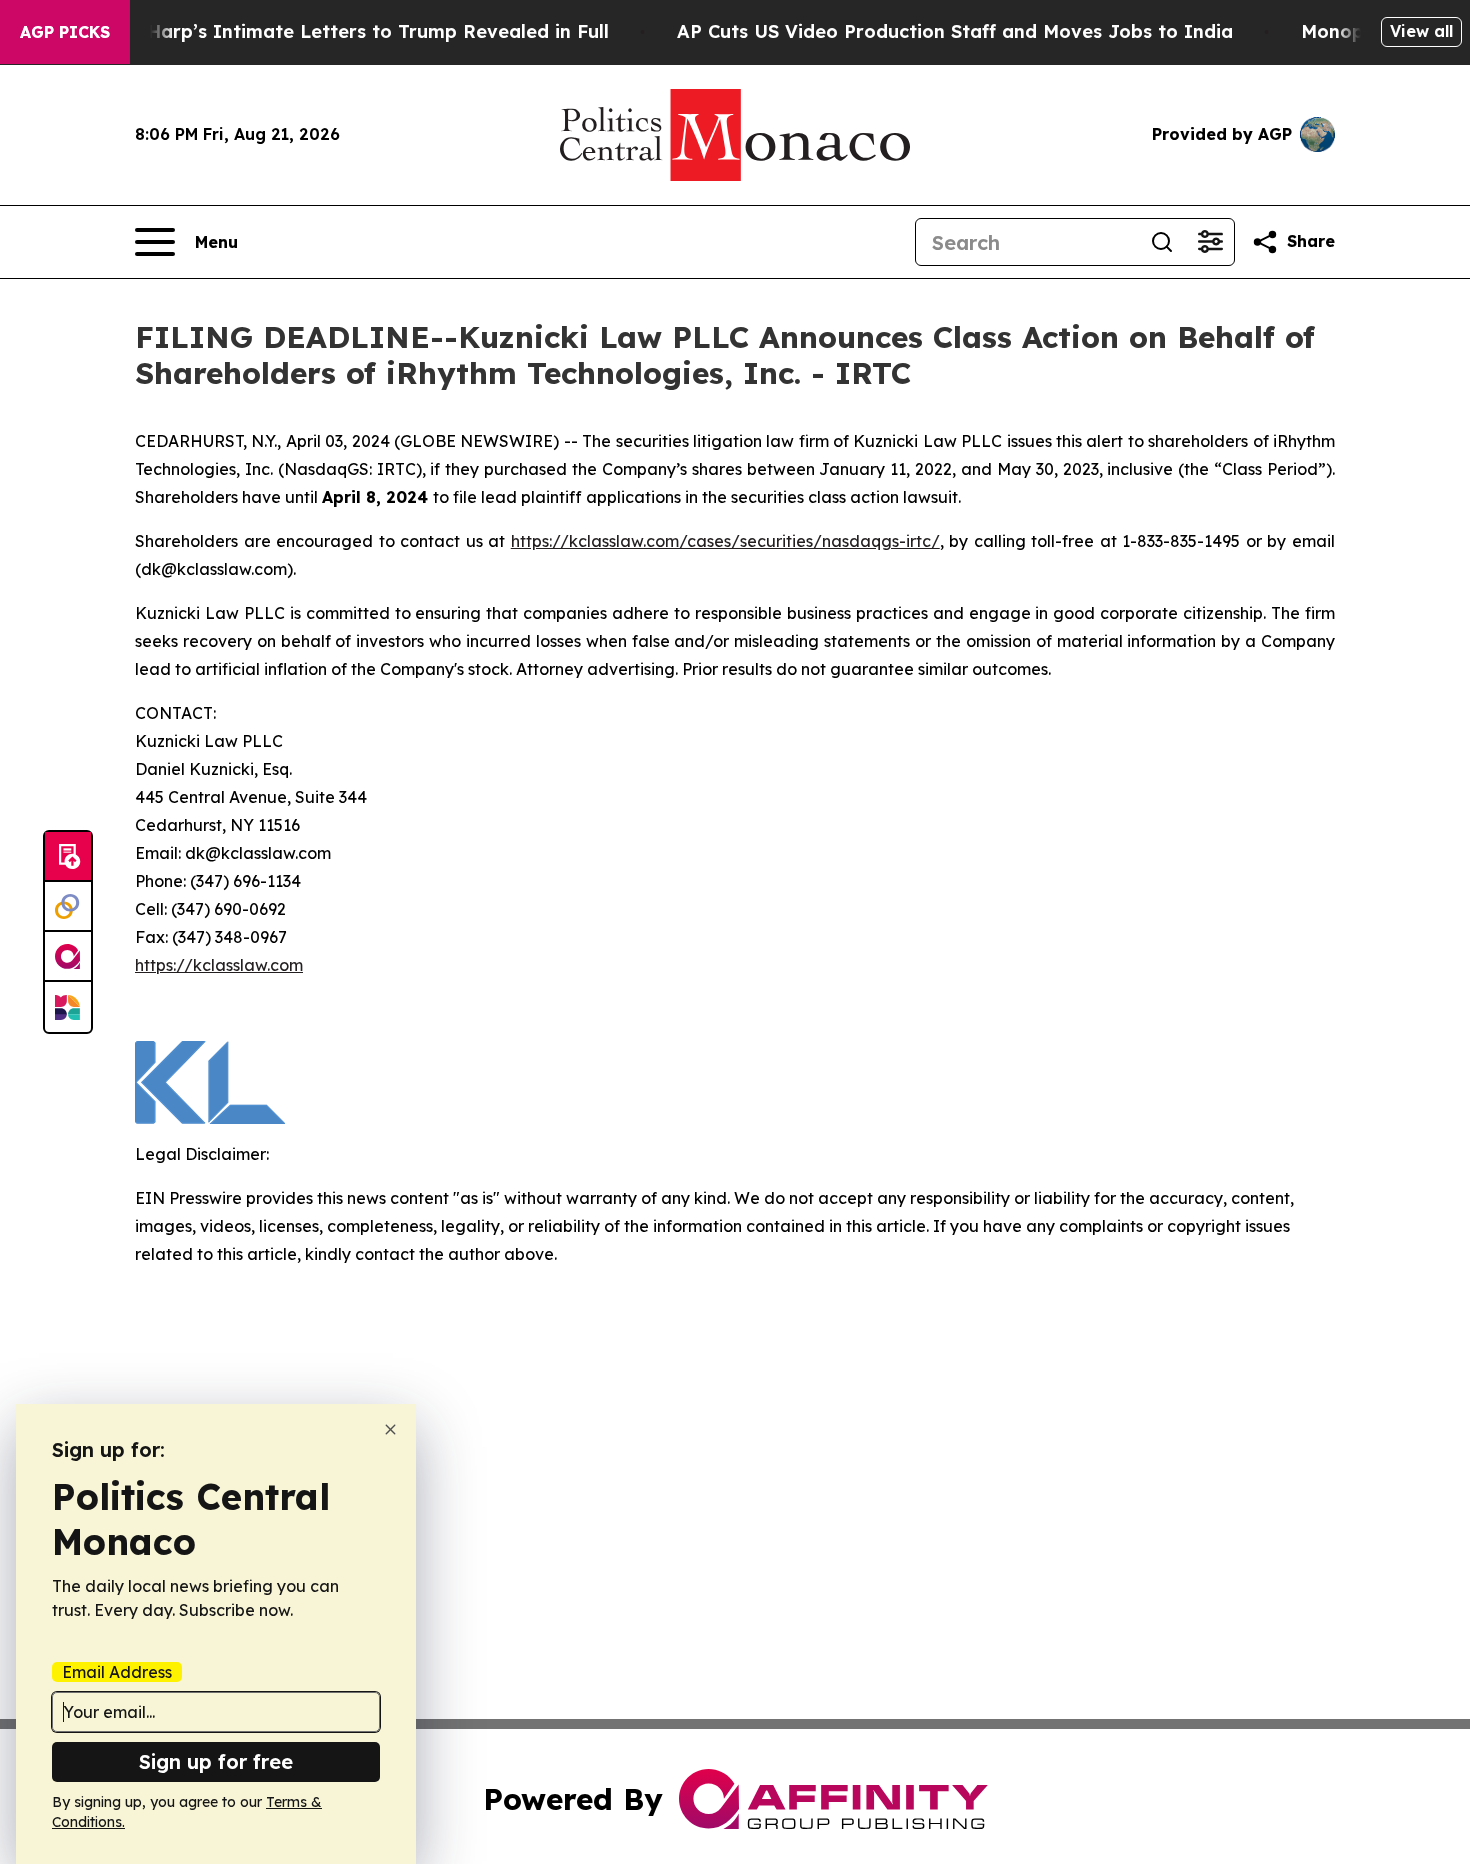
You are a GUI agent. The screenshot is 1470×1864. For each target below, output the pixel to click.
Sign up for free (216, 1761)
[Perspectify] (68, 907)
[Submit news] (68, 857)
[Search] (1162, 242)
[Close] (390, 1429)
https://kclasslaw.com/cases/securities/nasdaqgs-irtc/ (725, 541)
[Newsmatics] (68, 1007)
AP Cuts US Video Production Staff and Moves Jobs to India (955, 31)
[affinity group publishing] (68, 957)
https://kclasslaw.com (219, 965)
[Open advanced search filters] (1210, 242)
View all (1421, 31)
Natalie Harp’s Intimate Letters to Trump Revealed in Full (341, 31)
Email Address (117, 1672)
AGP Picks (65, 32)
